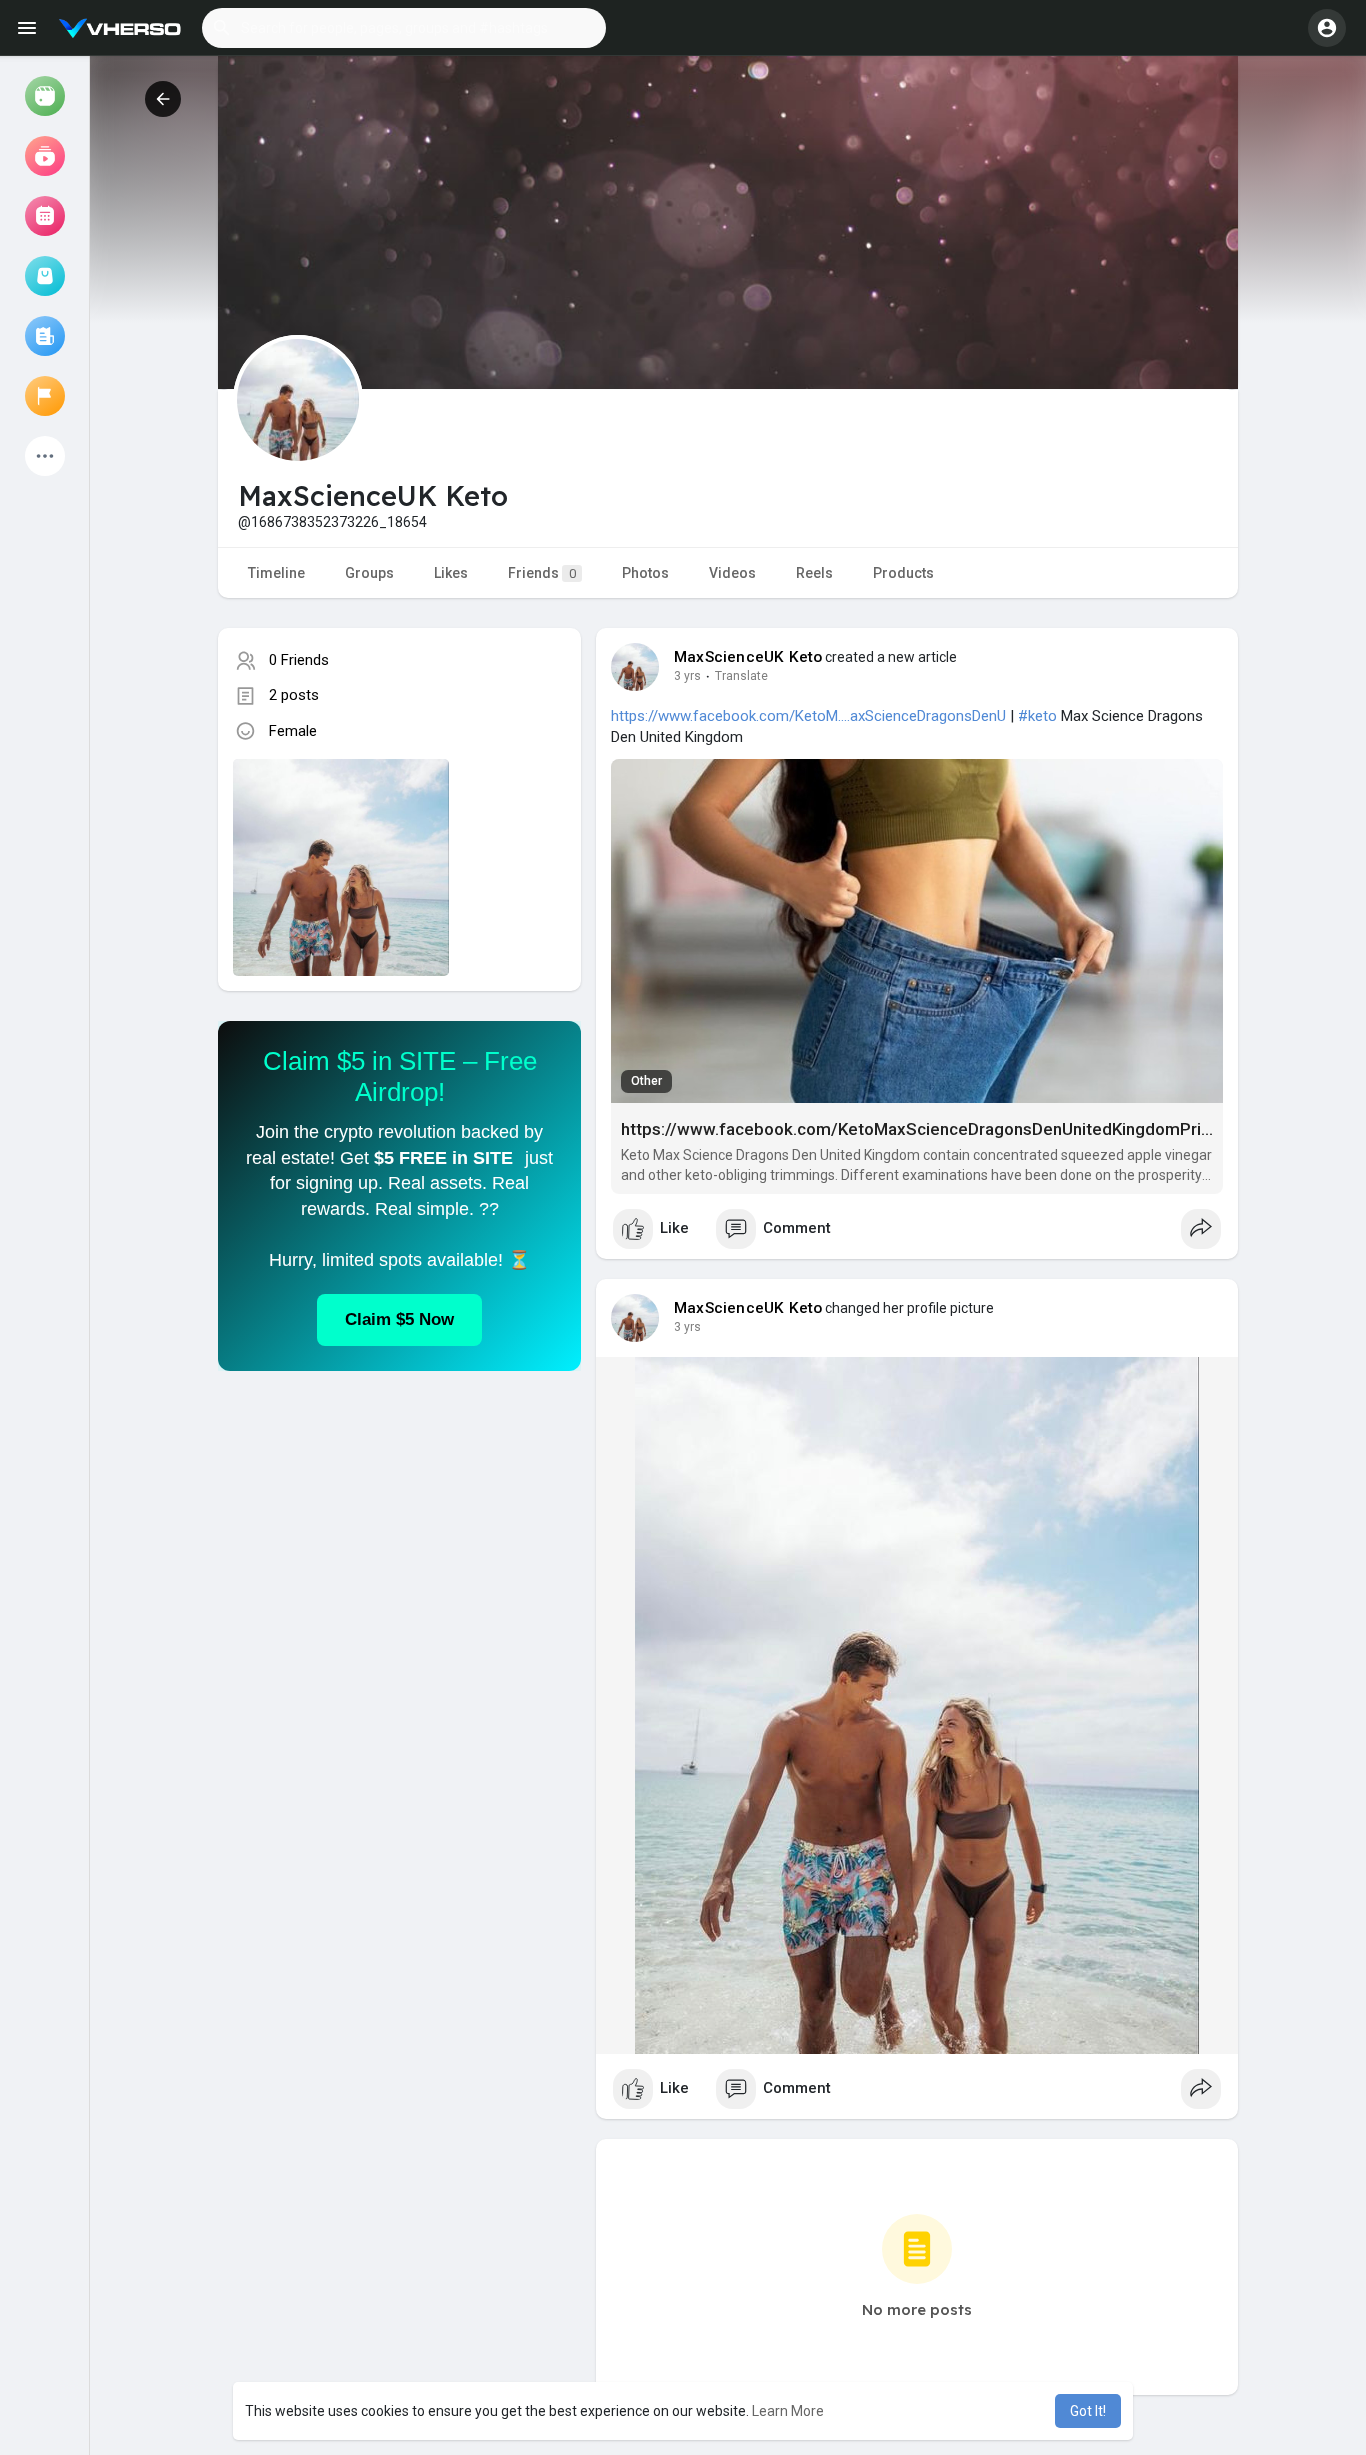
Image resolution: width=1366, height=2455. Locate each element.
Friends (542, 573)
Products (903, 573)
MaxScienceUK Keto (748, 657)
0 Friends (299, 660)
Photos (645, 573)
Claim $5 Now (399, 1319)
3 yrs (687, 676)
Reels (814, 573)
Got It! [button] (1088, 2411)
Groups (369, 573)
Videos (732, 573)
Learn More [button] (788, 2411)
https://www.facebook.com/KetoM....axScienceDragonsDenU (808, 716)
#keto (1037, 716)
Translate (741, 676)
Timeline (276, 573)
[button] (404, 28)
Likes (451, 573)
